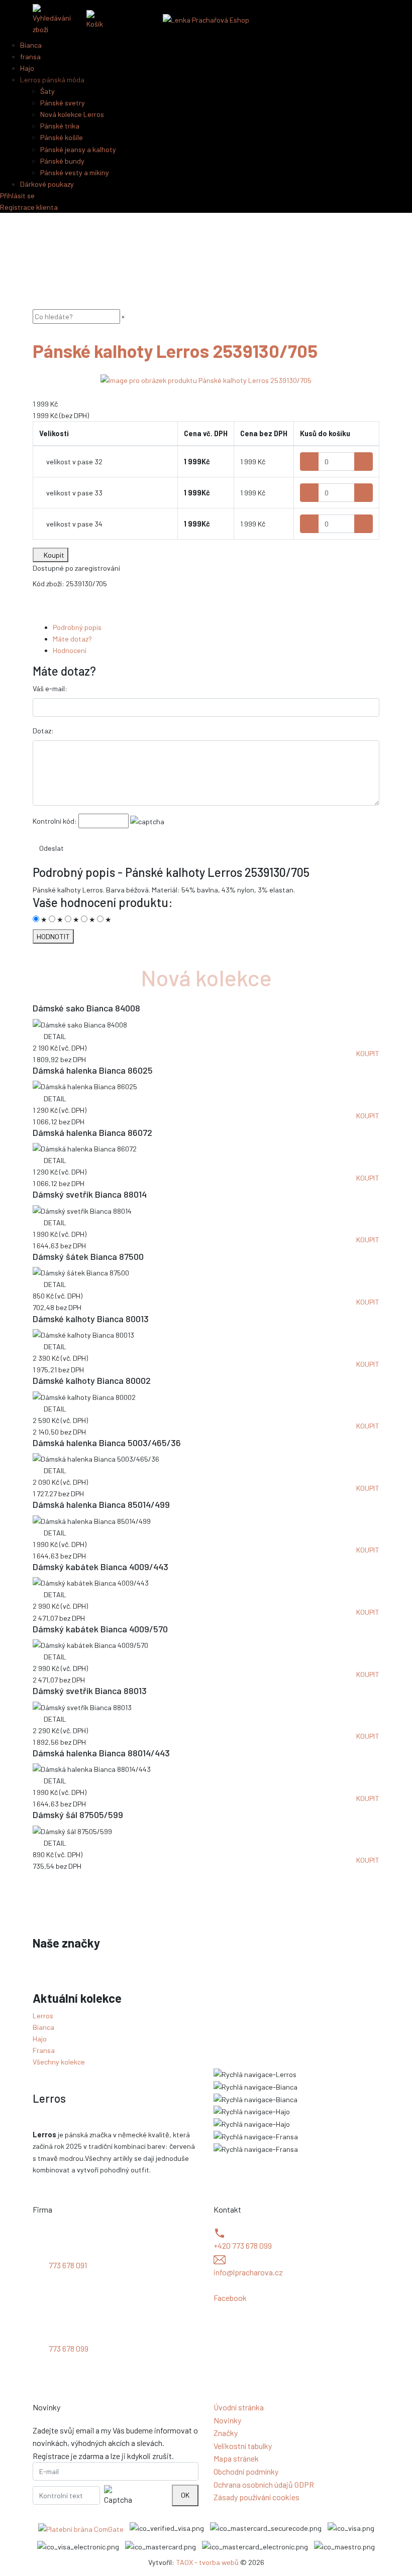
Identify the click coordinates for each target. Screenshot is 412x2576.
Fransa (44, 2050)
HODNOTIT (53, 936)
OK (185, 2495)
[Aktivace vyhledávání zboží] (56, 20)
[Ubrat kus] (309, 462)
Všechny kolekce (59, 2062)
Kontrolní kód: (55, 821)
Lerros (43, 2016)
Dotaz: (43, 731)
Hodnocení (70, 650)
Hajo (40, 2039)
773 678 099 (69, 2348)
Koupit (53, 555)
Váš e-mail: (50, 688)
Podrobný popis (77, 627)
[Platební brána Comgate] (81, 2529)
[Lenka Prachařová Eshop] (206, 19)
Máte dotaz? (72, 639)
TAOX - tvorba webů (207, 2562)
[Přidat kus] (364, 462)
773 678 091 (68, 2265)
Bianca (43, 2027)
